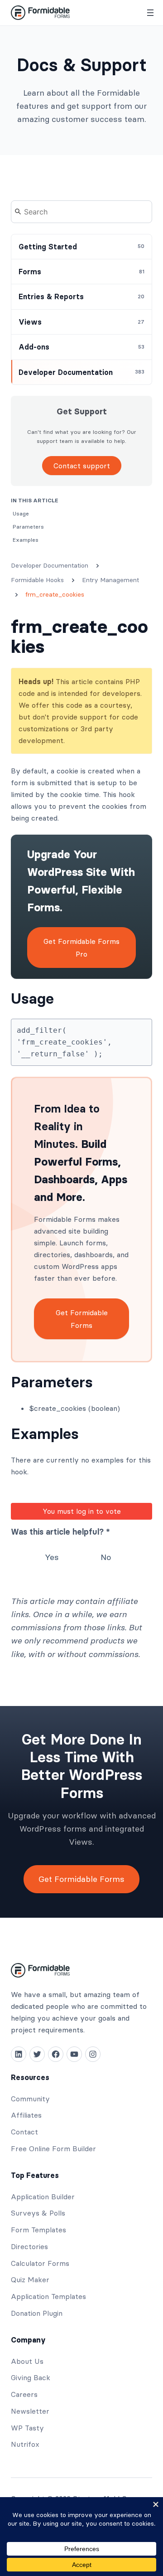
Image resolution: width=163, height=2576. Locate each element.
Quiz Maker (30, 2280)
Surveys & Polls (38, 2213)
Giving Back (31, 2377)
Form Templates (38, 2230)
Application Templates (48, 2296)
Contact (24, 2132)
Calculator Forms (40, 2263)
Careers (24, 2394)
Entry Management (110, 580)
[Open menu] (150, 13)
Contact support (82, 466)
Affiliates (26, 2115)
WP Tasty (27, 2428)
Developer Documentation (50, 565)
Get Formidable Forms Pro (81, 948)
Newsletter (30, 2411)
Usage (32, 999)
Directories (29, 2246)
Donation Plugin (37, 2313)
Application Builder (43, 2197)
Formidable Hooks (37, 580)
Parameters (52, 1382)
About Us (27, 2361)
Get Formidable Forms (82, 1319)
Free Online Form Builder (53, 2148)
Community (30, 2099)
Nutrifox (25, 2444)
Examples (45, 1434)
